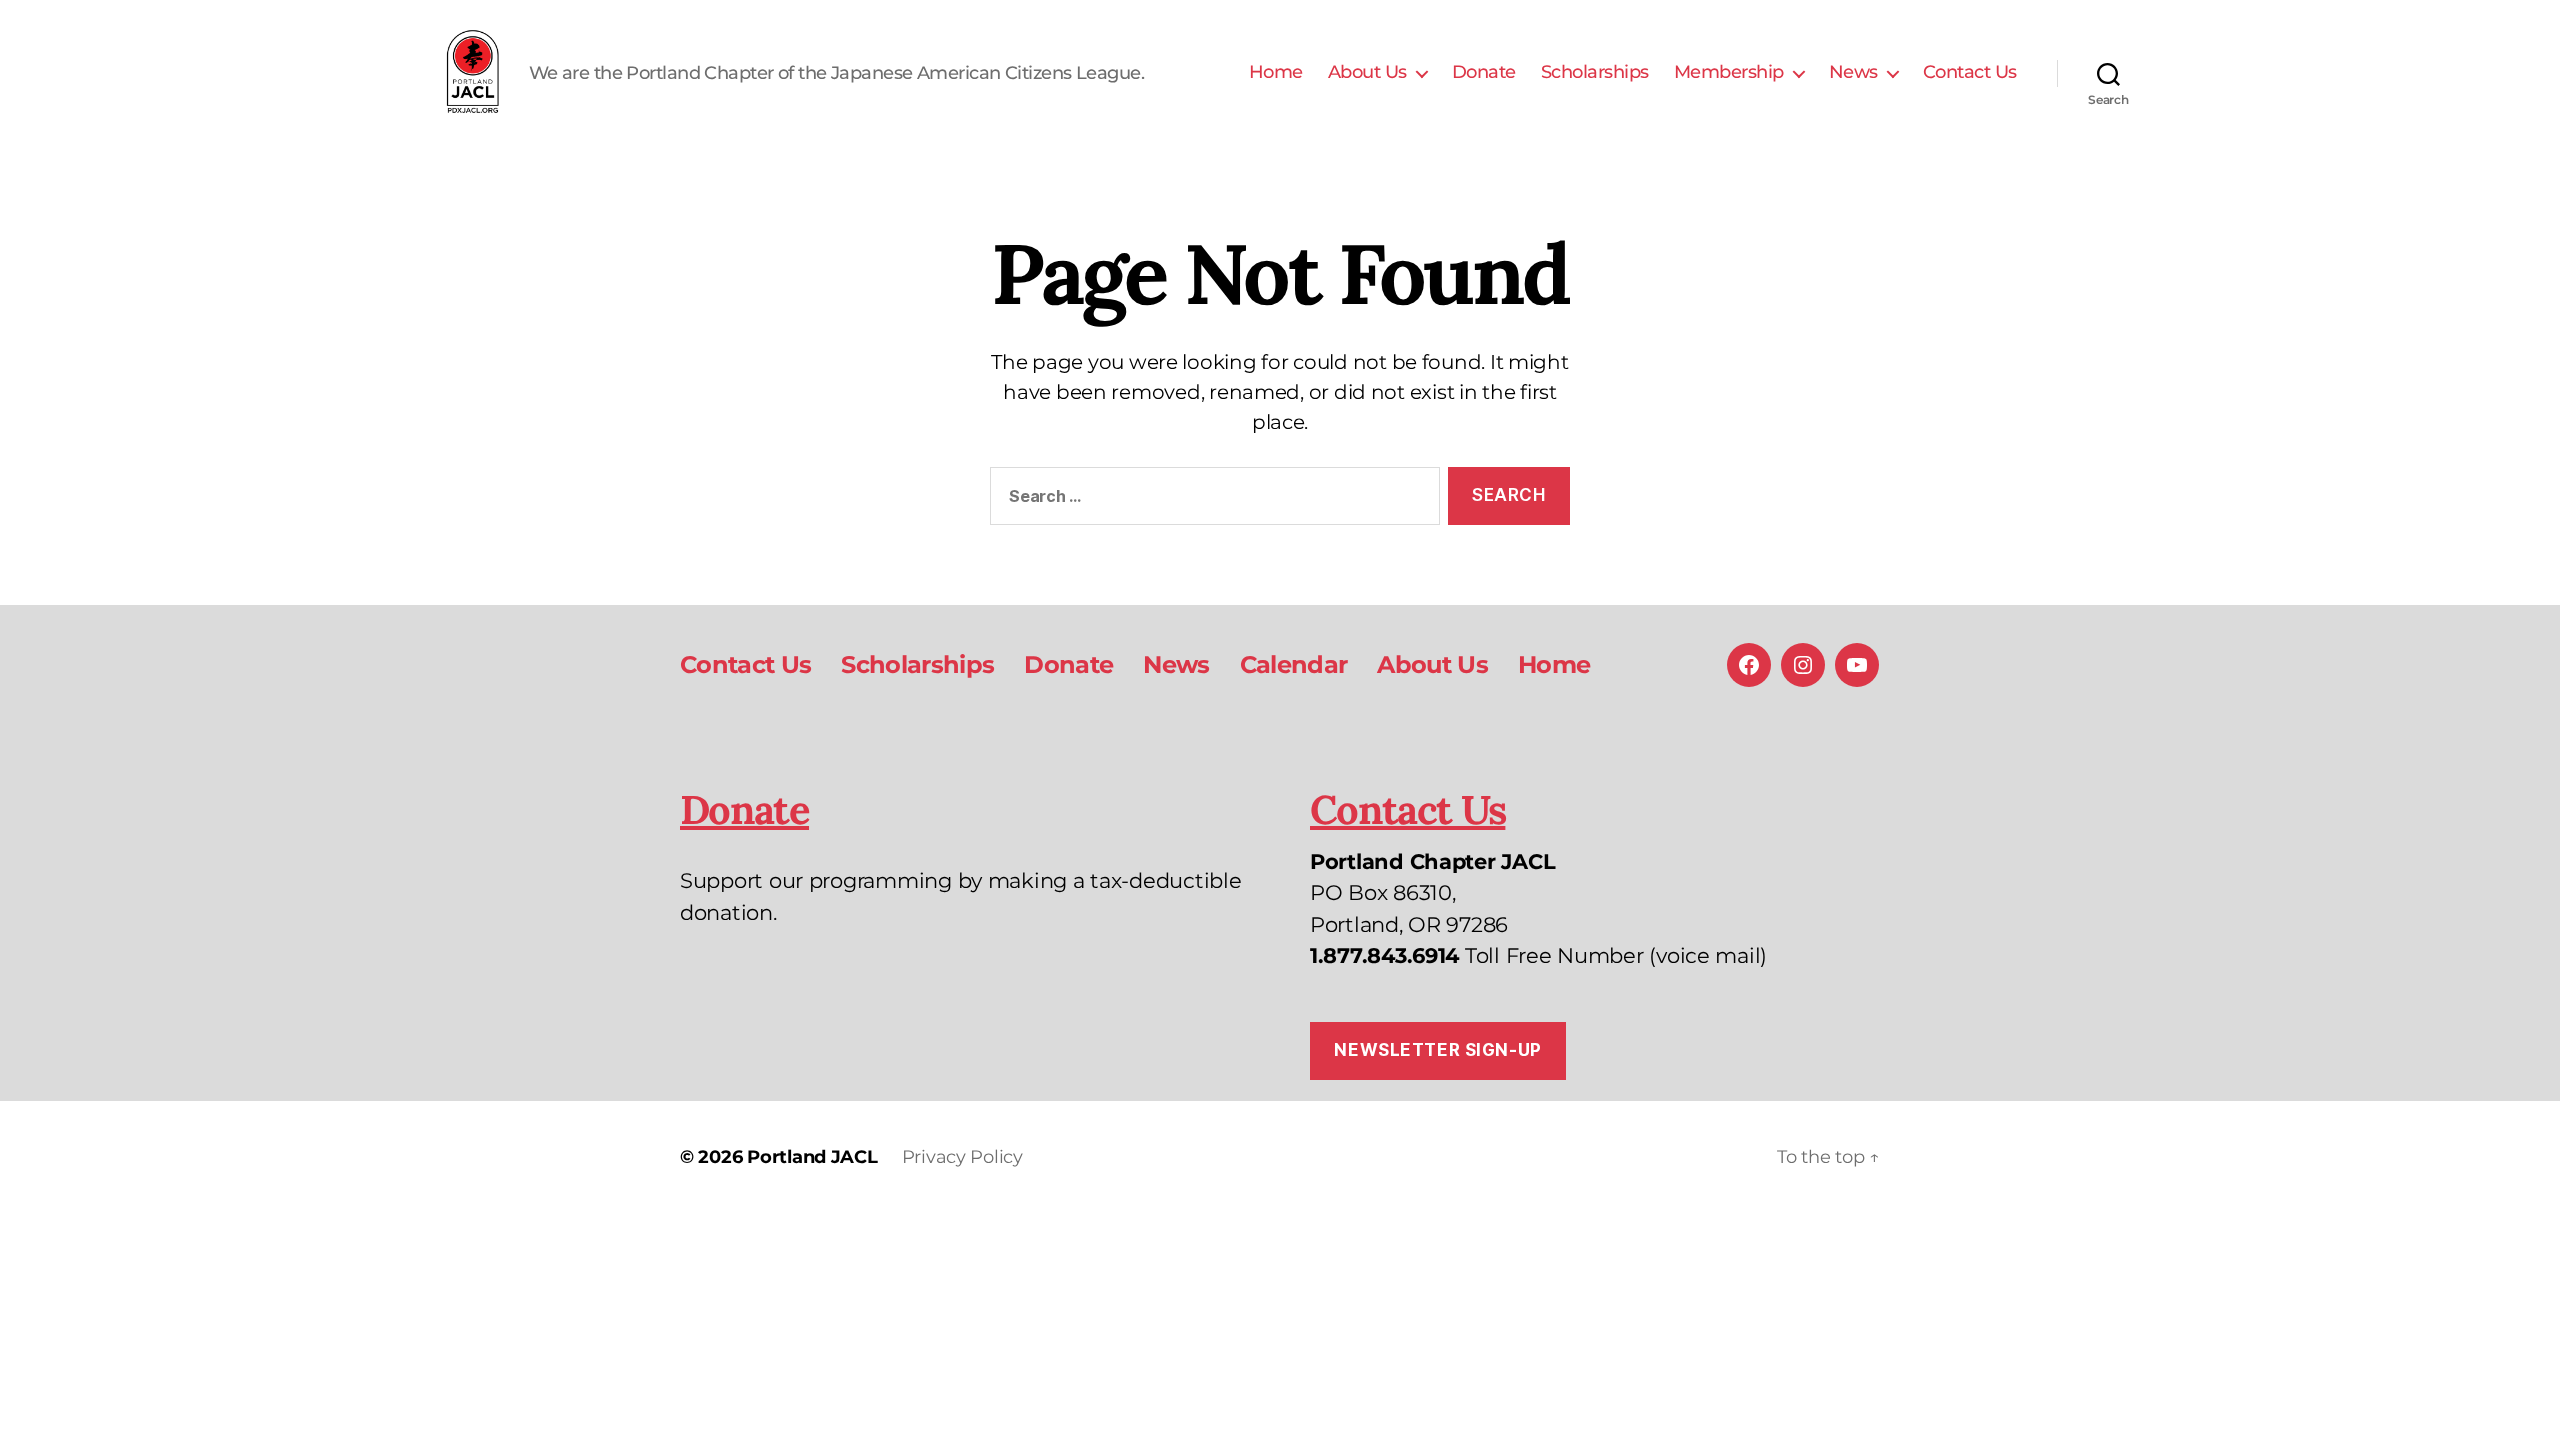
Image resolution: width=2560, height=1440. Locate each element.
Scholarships (1595, 72)
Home (1276, 72)
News (1853, 72)
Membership (1729, 72)
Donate (1484, 72)
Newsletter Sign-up (1437, 1050)
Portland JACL (812, 1157)
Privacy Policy (962, 1157)
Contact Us (1970, 72)
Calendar (1294, 664)
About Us (1367, 72)
